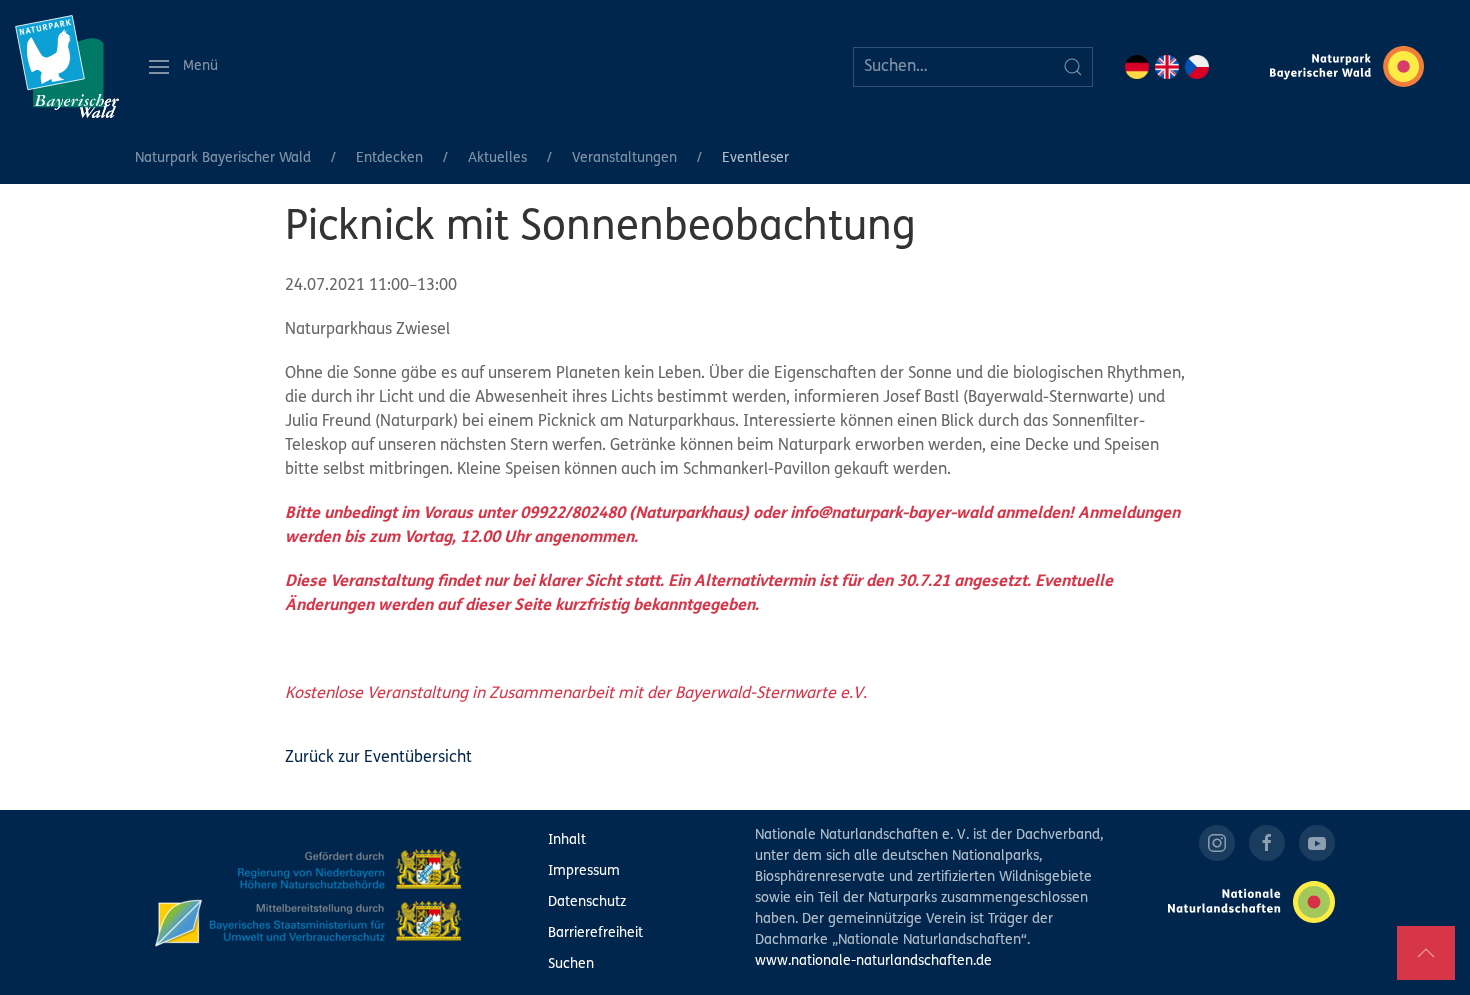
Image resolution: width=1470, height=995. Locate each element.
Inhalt (567, 840)
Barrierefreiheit (595, 933)
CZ (1197, 67)
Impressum (584, 871)
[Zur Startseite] (67, 66)
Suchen (571, 964)
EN (1167, 67)
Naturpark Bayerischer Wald (223, 158)
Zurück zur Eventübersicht (378, 758)
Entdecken (389, 158)
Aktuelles (497, 158)
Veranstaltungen (624, 158)
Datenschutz (587, 902)
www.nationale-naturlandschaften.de (873, 961)
